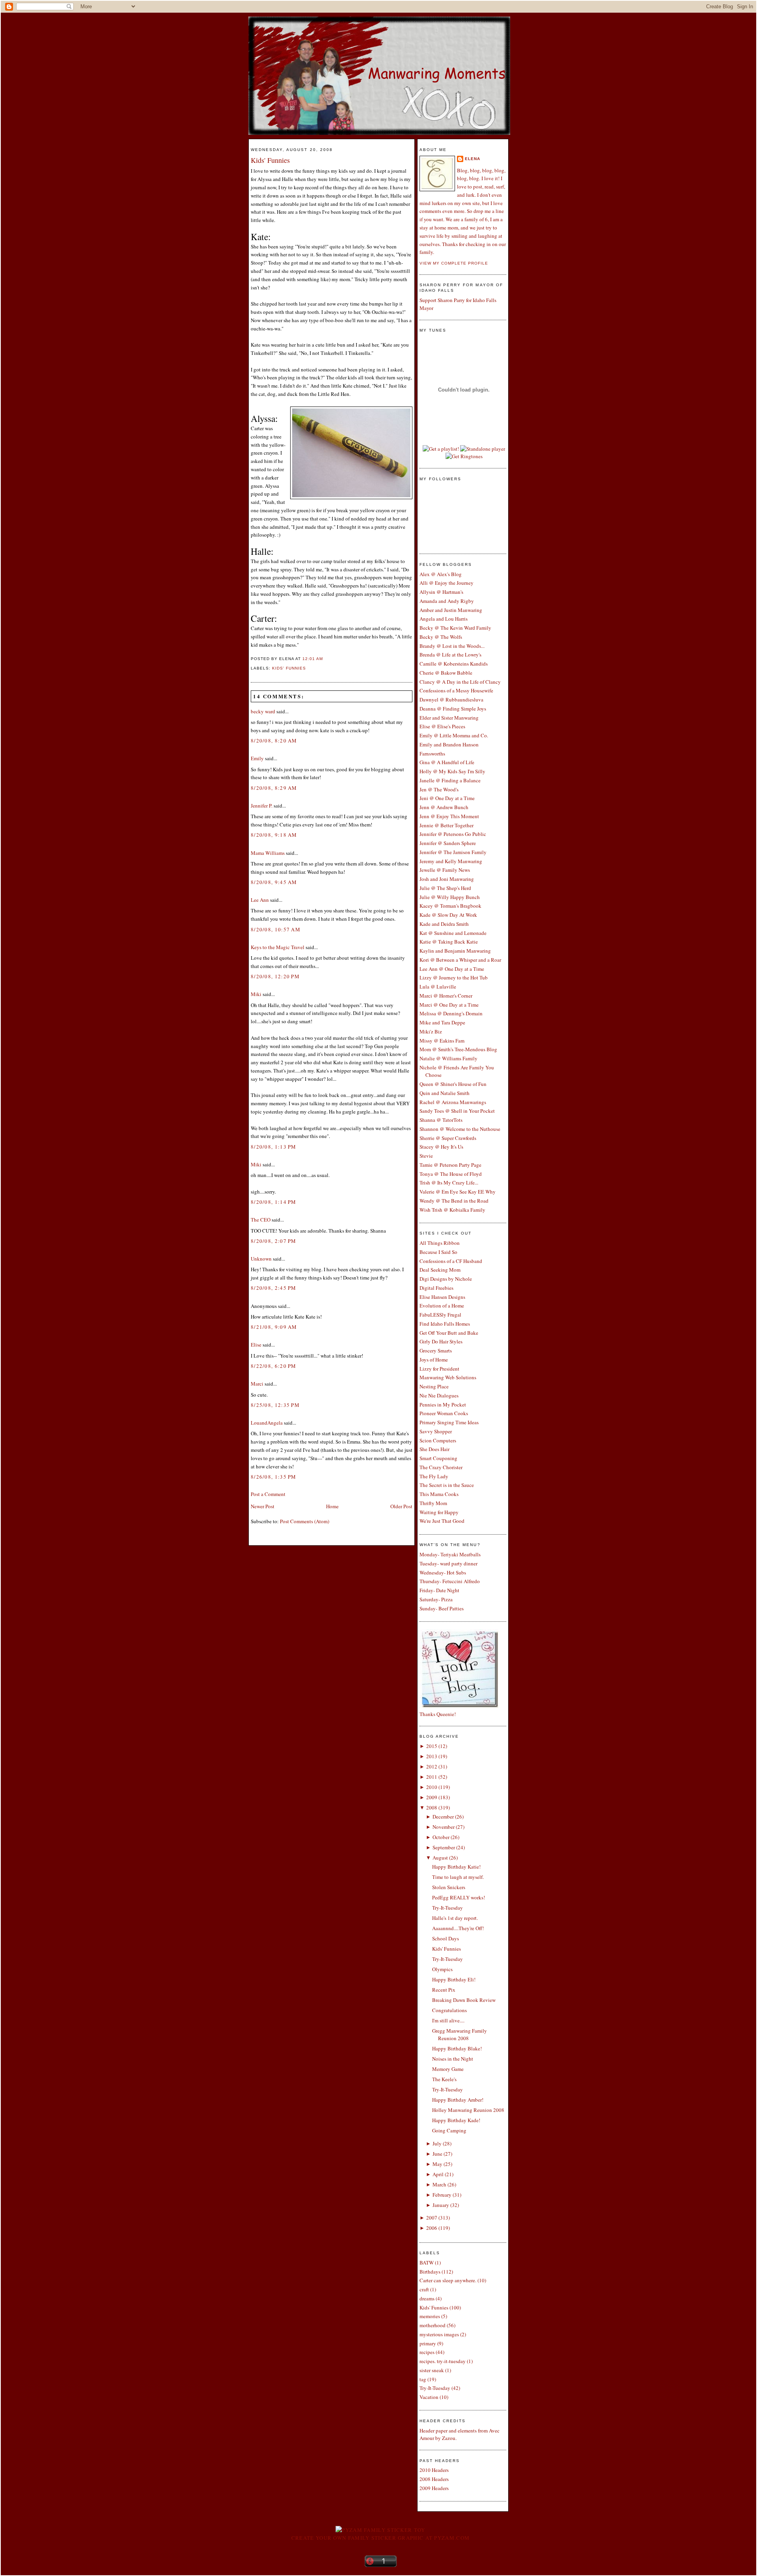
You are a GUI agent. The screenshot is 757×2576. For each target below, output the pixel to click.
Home (332, 1506)
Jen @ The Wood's (439, 789)
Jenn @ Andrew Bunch (444, 807)
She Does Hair (434, 1449)
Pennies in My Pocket (443, 1405)
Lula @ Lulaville (438, 987)
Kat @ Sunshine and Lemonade (453, 933)
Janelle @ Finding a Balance (450, 780)
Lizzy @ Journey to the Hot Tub (454, 977)
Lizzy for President (439, 1369)
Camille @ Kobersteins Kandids (454, 664)
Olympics (442, 1969)
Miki (256, 994)
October (441, 1837)
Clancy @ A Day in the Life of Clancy (460, 682)
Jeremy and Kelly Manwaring (451, 861)
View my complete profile (454, 263)
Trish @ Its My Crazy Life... (449, 1183)
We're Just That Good (442, 1521)
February (442, 2195)
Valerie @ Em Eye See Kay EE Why (458, 1192)
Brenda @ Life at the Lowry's (450, 655)
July (437, 2143)
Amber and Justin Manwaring (451, 610)
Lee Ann (260, 900)
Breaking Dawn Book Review (464, 2000)
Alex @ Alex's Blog (441, 574)
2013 (432, 1756)
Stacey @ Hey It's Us (441, 1147)
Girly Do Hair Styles (441, 1341)
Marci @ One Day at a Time (449, 1005)
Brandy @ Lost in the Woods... (452, 646)
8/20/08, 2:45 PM (274, 1288)
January (441, 2205)
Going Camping (449, 2130)
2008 (432, 1807)
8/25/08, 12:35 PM (275, 1405)
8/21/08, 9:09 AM (274, 1327)
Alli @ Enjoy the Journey (447, 583)
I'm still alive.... (448, 2020)
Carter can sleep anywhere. (448, 2280)
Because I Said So (438, 1252)
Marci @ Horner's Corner (446, 996)
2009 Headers (434, 2488)
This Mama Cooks (439, 1494)
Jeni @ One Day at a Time (447, 798)
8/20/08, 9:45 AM (274, 882)
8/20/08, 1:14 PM (274, 1202)
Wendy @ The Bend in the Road (454, 1201)
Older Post (401, 1506)
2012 (432, 1766)
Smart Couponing (438, 1458)
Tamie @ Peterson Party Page (450, 1165)
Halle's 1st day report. (455, 1918)
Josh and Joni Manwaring (447, 879)
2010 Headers (434, 2470)
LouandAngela (267, 1423)
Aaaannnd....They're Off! (458, 1928)
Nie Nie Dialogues (439, 1395)
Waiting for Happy (439, 1512)
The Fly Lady (434, 1476)
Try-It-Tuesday (447, 1908)
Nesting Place (434, 1386)
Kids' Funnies (270, 160)
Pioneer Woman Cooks (444, 1413)
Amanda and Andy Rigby (447, 601)
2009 (432, 1797)
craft (424, 2289)
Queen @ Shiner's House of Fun (453, 1084)
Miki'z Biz (431, 1032)
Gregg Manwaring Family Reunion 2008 (460, 2035)
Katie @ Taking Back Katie (449, 942)
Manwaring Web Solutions (448, 1377)
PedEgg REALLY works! (459, 1897)
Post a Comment (268, 1494)
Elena (473, 159)
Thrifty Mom (433, 1503)
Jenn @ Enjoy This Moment (449, 816)
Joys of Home (434, 1360)
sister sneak (432, 2370)
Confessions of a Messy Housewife (456, 690)
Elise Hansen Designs (442, 1297)
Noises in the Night (453, 2059)
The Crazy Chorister (441, 1467)
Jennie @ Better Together (447, 825)
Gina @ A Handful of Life (447, 762)
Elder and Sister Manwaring (449, 718)
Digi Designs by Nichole (446, 1279)
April (438, 2174)
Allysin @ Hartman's (441, 592)
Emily (257, 758)
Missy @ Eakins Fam (442, 1041)
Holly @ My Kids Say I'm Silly (452, 771)
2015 (432, 1746)
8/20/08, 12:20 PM (275, 976)
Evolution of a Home (442, 1306)
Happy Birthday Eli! (454, 1979)
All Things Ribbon (440, 1243)
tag (423, 2379)
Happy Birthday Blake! (457, 2048)
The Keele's (444, 2079)
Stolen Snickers (449, 1887)
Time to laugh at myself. (458, 1877)
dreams (427, 2298)
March (439, 2184)
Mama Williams (268, 853)
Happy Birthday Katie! (456, 1867)
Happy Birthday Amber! (458, 2100)
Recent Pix (444, 1990)
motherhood (433, 2325)
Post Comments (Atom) (305, 1521)
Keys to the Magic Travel (278, 947)
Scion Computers (438, 1440)
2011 (432, 1777)
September (444, 1847)
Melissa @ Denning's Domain (451, 1013)
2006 (432, 2228)
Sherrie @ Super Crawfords (448, 1138)
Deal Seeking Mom (440, 1270)
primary (428, 2343)
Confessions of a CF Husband (451, 1261)
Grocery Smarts (436, 1350)
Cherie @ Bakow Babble (446, 673)
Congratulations (449, 2010)
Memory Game (448, 2069)
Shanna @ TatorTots (441, 1120)
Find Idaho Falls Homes (445, 1324)
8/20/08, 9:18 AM (274, 835)
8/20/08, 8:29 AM (274, 788)
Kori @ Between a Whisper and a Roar (460, 960)
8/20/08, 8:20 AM (274, 741)
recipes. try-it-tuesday (443, 2361)
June (437, 2154)
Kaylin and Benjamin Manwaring (455, 951)
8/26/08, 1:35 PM (274, 1477)
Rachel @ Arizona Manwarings (453, 1102)
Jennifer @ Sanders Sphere (448, 843)
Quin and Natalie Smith (445, 1093)
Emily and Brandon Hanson (449, 744)
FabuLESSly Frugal (440, 1315)
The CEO (261, 1220)
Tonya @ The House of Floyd (451, 1174)
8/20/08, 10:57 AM (276, 929)
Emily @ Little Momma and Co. (454, 735)
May (437, 2164)
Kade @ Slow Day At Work (448, 915)
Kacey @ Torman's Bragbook (450, 906)
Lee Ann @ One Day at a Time (452, 969)
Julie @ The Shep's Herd (445, 888)
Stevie (426, 1156)
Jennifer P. (262, 806)
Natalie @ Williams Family (448, 1058)
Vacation (429, 2397)
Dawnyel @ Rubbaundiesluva (451, 699)
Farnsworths (432, 754)
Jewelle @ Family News (445, 870)
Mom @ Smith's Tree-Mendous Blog (458, 1049)
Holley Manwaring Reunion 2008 (468, 2110)
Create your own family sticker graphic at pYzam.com (380, 2538)
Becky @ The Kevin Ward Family (455, 628)
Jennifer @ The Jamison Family (453, 852)
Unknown (261, 1259)
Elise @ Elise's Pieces (442, 726)
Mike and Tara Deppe (442, 1022)
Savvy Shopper (436, 1431)
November (444, 1827)
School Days (446, 1938)
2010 (432, 1787)
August (440, 1858)
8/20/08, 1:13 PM (274, 1147)
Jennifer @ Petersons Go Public (453, 834)
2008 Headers (434, 2479)
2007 (432, 2218)
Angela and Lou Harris (444, 619)
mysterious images (439, 2334)
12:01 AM (313, 659)
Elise (256, 1345)
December (443, 1817)
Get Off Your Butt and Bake (449, 1333)
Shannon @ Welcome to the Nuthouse (460, 1129)
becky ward (263, 711)
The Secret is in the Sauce (447, 1485)
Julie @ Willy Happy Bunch (450, 897)
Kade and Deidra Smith (444, 924)
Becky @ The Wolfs (441, 637)
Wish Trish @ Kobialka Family (452, 1210)
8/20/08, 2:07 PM (274, 1241)
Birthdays (430, 2272)
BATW (427, 2263)
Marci (257, 1384)
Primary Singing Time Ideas (449, 1422)
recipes (427, 2352)
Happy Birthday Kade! (456, 2120)
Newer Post (263, 1506)
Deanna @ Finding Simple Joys (453, 709)
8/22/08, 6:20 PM (274, 1366)
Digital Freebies (436, 1288)
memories (430, 2316)
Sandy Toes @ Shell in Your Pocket (457, 1111)
